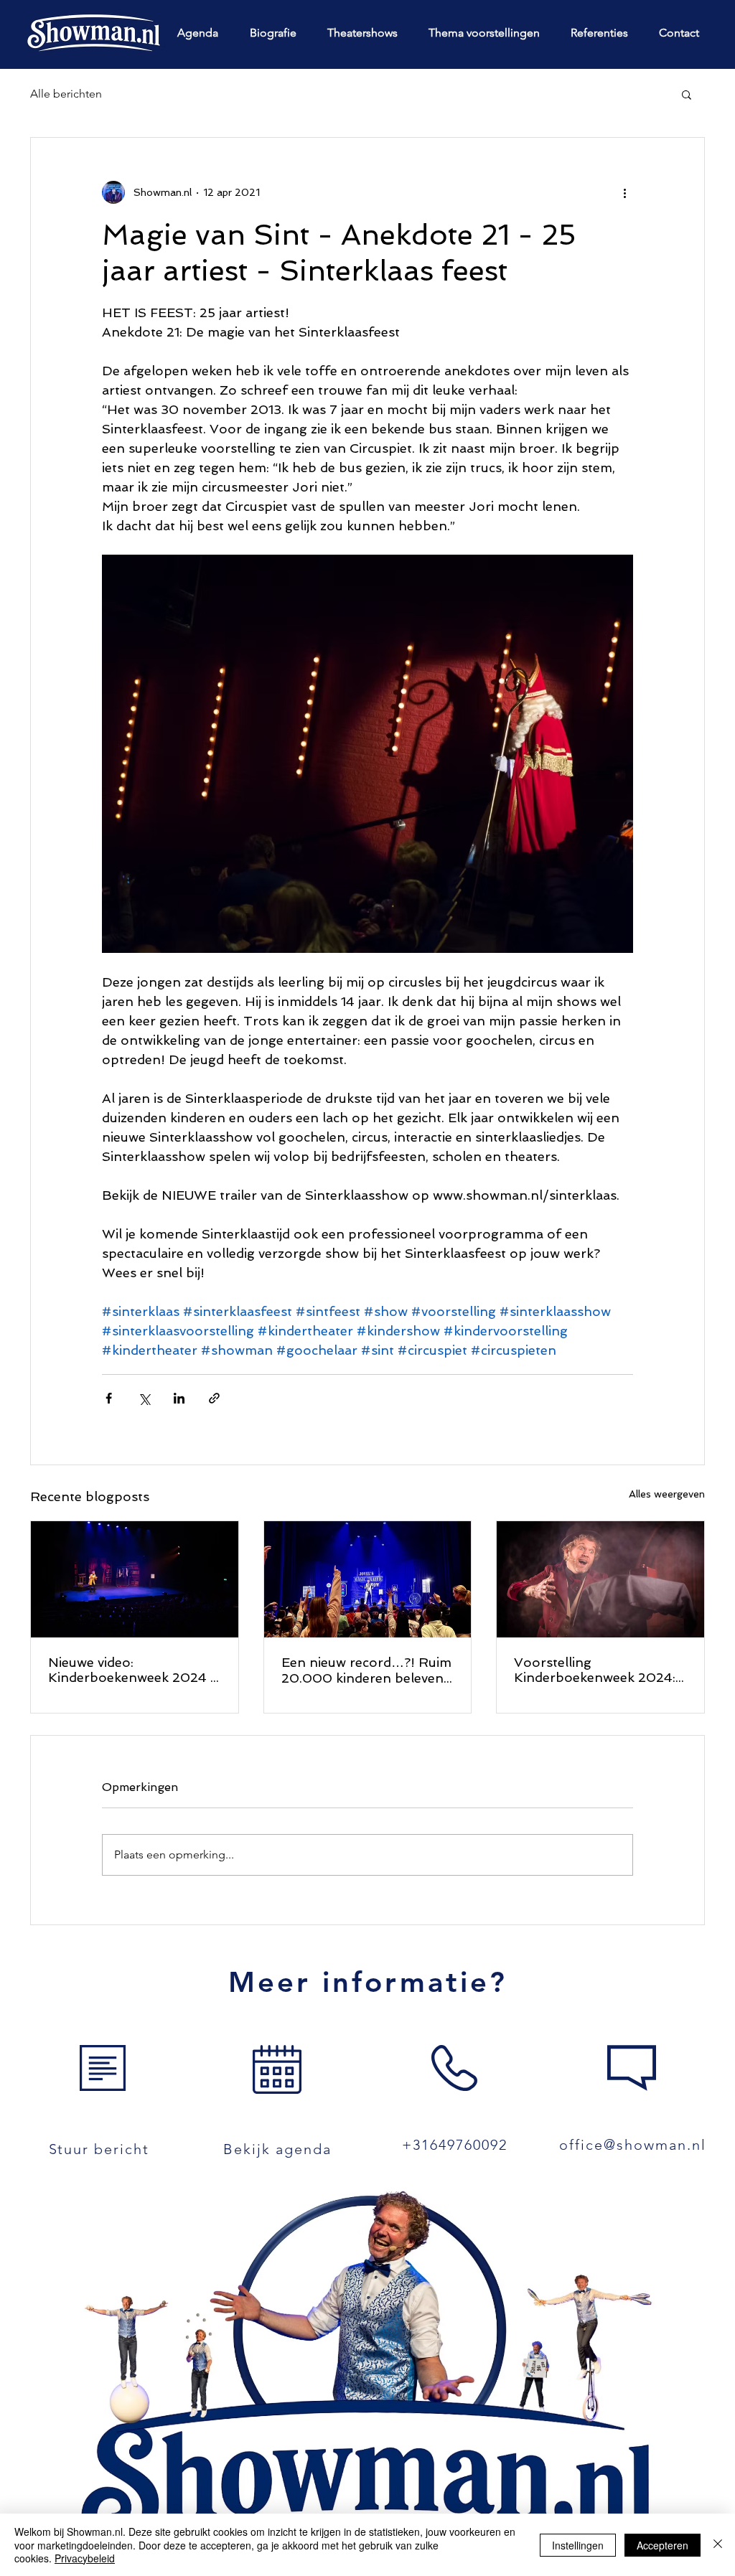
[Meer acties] (624, 192)
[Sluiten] (718, 2545)
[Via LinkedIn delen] (179, 1398)
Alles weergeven (667, 1494)
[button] (687, 94)
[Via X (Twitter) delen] (144, 1398)
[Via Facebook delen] (109, 1398)
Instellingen (578, 2545)
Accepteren (663, 2545)
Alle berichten (66, 94)
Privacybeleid (85, 2558)
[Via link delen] (214, 1398)
